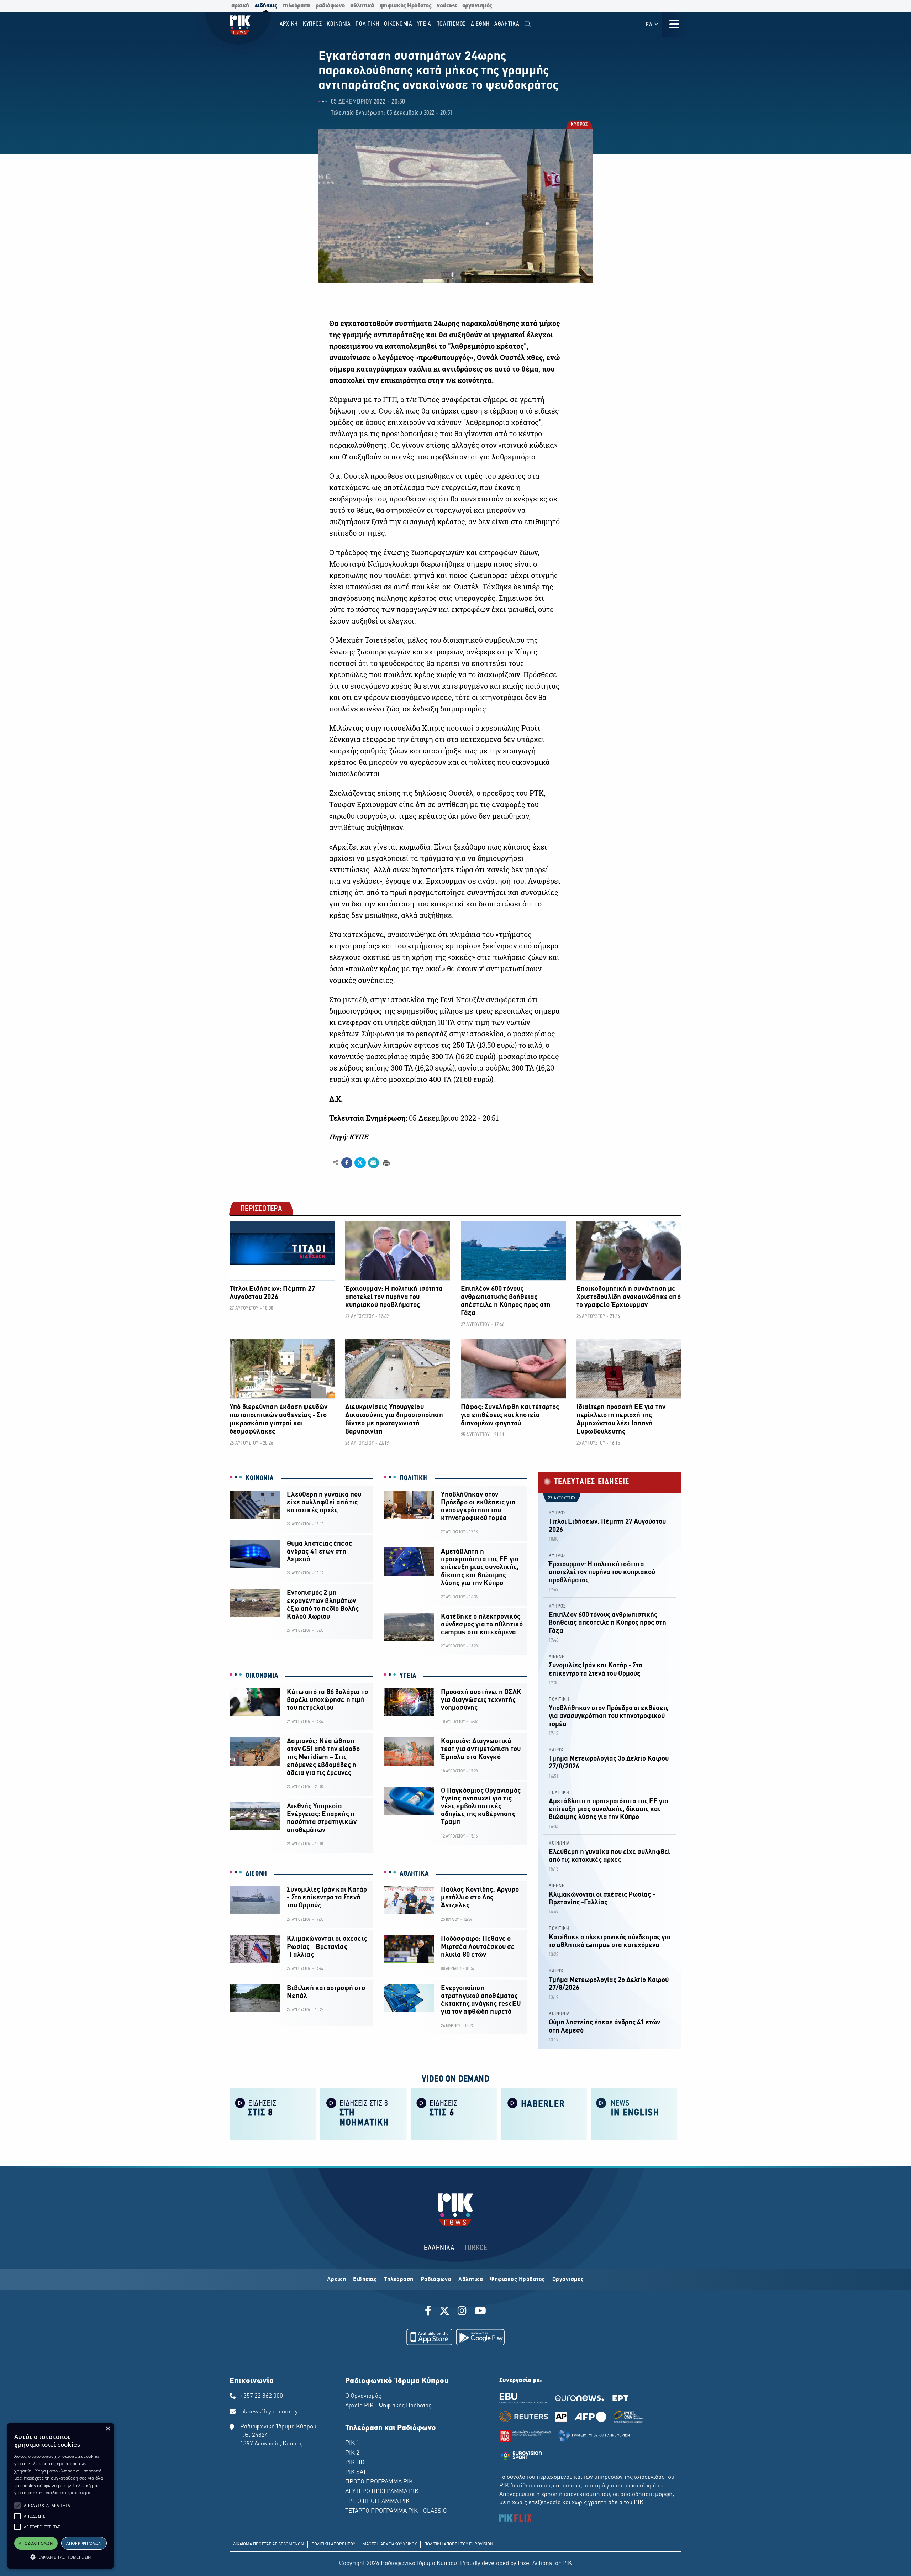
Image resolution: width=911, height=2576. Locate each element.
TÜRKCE (476, 2248)
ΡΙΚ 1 (352, 2443)
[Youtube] (480, 2312)
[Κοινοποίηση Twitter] (360, 1163)
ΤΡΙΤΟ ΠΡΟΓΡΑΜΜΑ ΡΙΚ (377, 2502)
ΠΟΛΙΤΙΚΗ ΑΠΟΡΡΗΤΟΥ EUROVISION (459, 2544)
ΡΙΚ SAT (356, 2472)
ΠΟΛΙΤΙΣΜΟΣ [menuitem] (451, 24)
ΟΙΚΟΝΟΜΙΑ (262, 1676)
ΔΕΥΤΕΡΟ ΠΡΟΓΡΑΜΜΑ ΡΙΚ (382, 2492)
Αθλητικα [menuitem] (507, 24)
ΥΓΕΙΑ (408, 1676)
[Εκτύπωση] (386, 1162)
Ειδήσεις (365, 2280)
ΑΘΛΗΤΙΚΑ (414, 1874)
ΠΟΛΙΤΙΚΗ (414, 1478)
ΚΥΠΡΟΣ (579, 125)
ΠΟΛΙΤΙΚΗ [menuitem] (367, 24)
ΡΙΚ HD (355, 2463)
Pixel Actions (535, 2564)
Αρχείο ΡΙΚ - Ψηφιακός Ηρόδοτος (388, 2406)
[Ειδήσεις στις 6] (454, 2114)
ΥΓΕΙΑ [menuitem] (424, 24)
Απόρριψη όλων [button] (84, 2543)
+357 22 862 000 (262, 2396)
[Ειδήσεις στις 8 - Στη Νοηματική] (363, 2114)
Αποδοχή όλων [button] (36, 2543)
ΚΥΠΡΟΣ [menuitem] (312, 24)
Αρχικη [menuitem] (289, 24)
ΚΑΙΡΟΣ (557, 1750)
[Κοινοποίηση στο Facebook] (347, 1163)
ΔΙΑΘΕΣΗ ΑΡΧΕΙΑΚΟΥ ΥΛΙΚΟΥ (390, 2544)
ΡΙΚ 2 (352, 2453)
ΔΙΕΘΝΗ (256, 1874)
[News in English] (634, 2114)
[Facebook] (429, 2312)
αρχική (240, 6)
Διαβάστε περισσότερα (68, 2493)
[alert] (60, 2496)
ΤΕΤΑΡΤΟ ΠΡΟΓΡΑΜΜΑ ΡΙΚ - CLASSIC (396, 2511)
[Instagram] (462, 2312)
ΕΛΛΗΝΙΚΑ (439, 2248)
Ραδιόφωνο (436, 2280)
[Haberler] (544, 2114)
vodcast (447, 6)
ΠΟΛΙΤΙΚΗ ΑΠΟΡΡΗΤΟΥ (333, 2544)
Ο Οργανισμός (363, 2396)
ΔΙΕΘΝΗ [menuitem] (480, 24)
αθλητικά (362, 6)
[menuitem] (528, 24)
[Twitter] (444, 2312)
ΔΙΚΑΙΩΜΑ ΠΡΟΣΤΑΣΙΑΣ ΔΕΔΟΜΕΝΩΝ (268, 2544)
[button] (17, 2506)
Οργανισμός (568, 2280)
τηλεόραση (297, 6)
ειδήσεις (266, 6)
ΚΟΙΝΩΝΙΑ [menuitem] (339, 24)
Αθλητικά (471, 2280)
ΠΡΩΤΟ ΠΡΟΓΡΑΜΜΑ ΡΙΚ (379, 2482)
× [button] (108, 2429)
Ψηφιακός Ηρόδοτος (518, 2280)
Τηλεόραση (399, 2280)
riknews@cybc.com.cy (269, 2412)
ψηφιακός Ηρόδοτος (406, 6)
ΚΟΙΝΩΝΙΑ (260, 1478)
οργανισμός (477, 6)
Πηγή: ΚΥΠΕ (349, 1137)
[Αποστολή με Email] (373, 1163)
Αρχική (336, 2280)
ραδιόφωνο (330, 6)
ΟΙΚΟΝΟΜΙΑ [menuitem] (398, 24)
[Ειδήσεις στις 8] (273, 2114)
